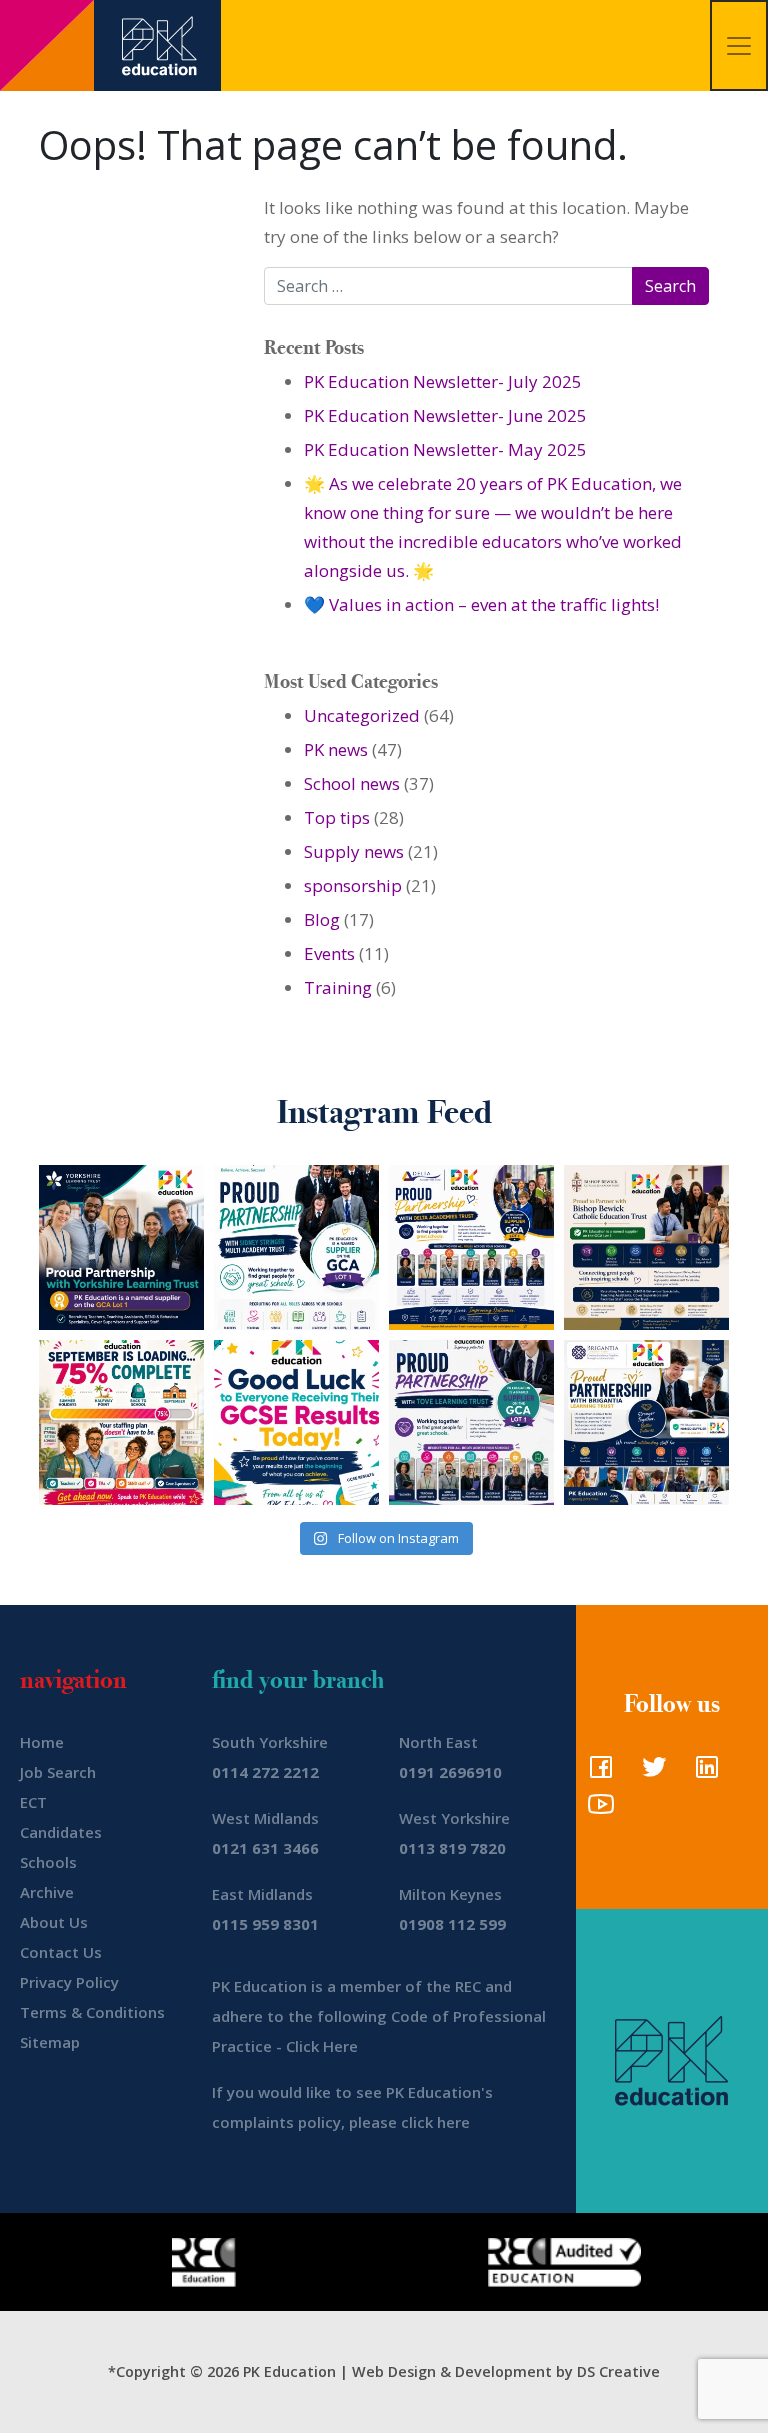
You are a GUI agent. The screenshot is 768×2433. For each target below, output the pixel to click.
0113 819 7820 (452, 1848)
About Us (54, 1922)
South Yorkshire (270, 1742)
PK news (336, 749)
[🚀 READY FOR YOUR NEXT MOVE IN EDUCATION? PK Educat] (471, 1247)
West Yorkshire (454, 1818)
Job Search (58, 1772)
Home (42, 1742)
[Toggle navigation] (739, 45)
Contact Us (61, 1952)
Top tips (337, 817)
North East (438, 1742)
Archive (47, 1892)
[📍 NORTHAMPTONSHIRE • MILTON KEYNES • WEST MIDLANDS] (471, 1422)
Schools (48, 1862)
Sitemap (50, 2042)
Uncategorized (362, 715)
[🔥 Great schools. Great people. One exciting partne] (646, 1422)
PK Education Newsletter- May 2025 (445, 449)
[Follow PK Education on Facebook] (596, 1773)
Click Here (322, 2046)
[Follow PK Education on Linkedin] (702, 1773)
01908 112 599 (452, 1924)
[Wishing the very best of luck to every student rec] (296, 1422)
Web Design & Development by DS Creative (506, 2371)
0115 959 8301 (265, 1924)
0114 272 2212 (265, 1772)
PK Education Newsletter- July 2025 (443, 381)
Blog (322, 919)
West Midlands (265, 1818)
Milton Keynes (450, 1894)
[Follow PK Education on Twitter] (649, 1773)
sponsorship (353, 885)
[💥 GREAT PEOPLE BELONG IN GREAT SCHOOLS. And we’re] (646, 1247)
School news (352, 783)
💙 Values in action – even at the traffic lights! (481, 604)
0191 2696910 (450, 1772)
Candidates (61, 1832)
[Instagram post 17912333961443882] (121, 1422)
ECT (33, 1802)
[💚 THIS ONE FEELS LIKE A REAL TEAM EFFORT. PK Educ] (296, 1247)
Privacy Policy (69, 1982)
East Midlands (262, 1894)
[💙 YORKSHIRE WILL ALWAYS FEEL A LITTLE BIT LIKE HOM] (121, 1247)
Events (329, 953)
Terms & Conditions (92, 2012)
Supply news (354, 851)
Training (338, 987)
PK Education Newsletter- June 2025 (445, 415)
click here (435, 2122)
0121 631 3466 (265, 1848)
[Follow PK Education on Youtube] (596, 1810)
